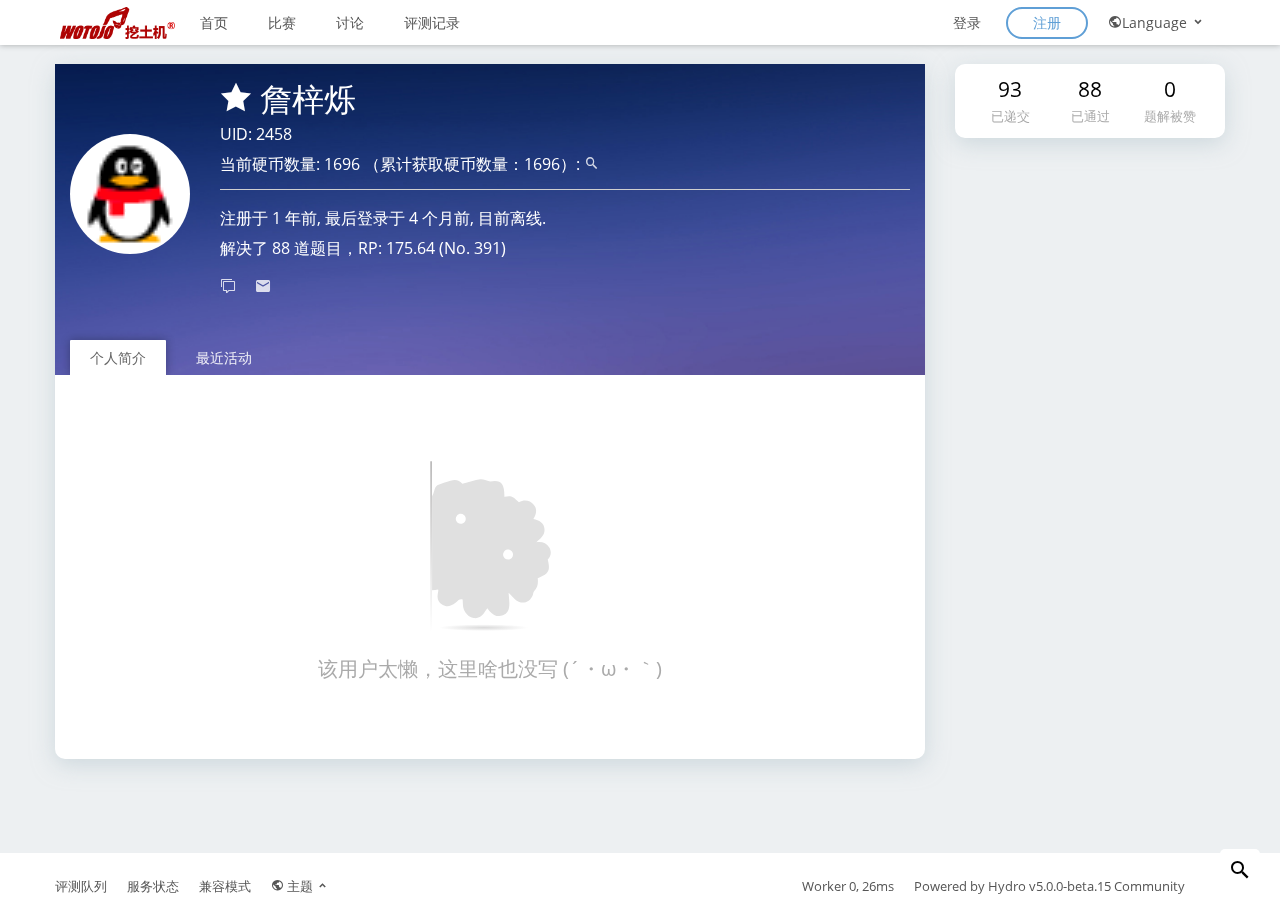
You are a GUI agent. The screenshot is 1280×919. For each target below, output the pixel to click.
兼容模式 (225, 886)
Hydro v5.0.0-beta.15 (1049, 886)
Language (1156, 22)
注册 (1047, 22)
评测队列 (81, 886)
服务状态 (153, 886)
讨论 (350, 22)
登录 (967, 22)
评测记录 (432, 22)
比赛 (282, 22)
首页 (214, 22)
